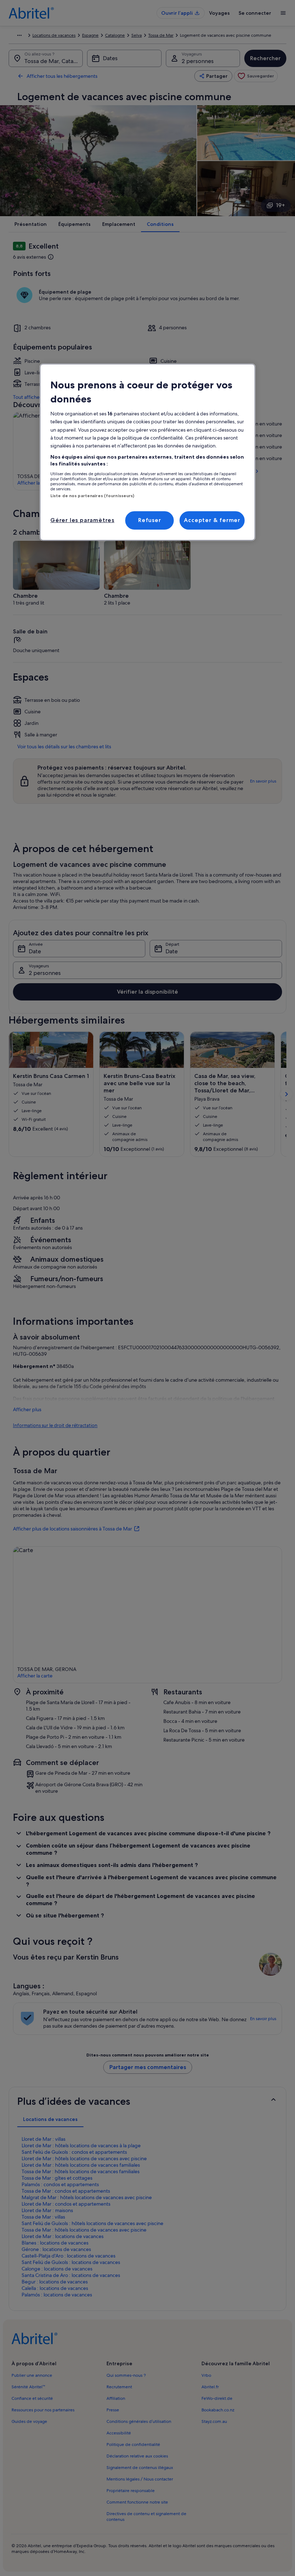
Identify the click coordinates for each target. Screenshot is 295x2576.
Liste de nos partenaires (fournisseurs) (92, 496)
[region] (147, 452)
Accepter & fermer (212, 520)
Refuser (150, 520)
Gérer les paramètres (82, 520)
